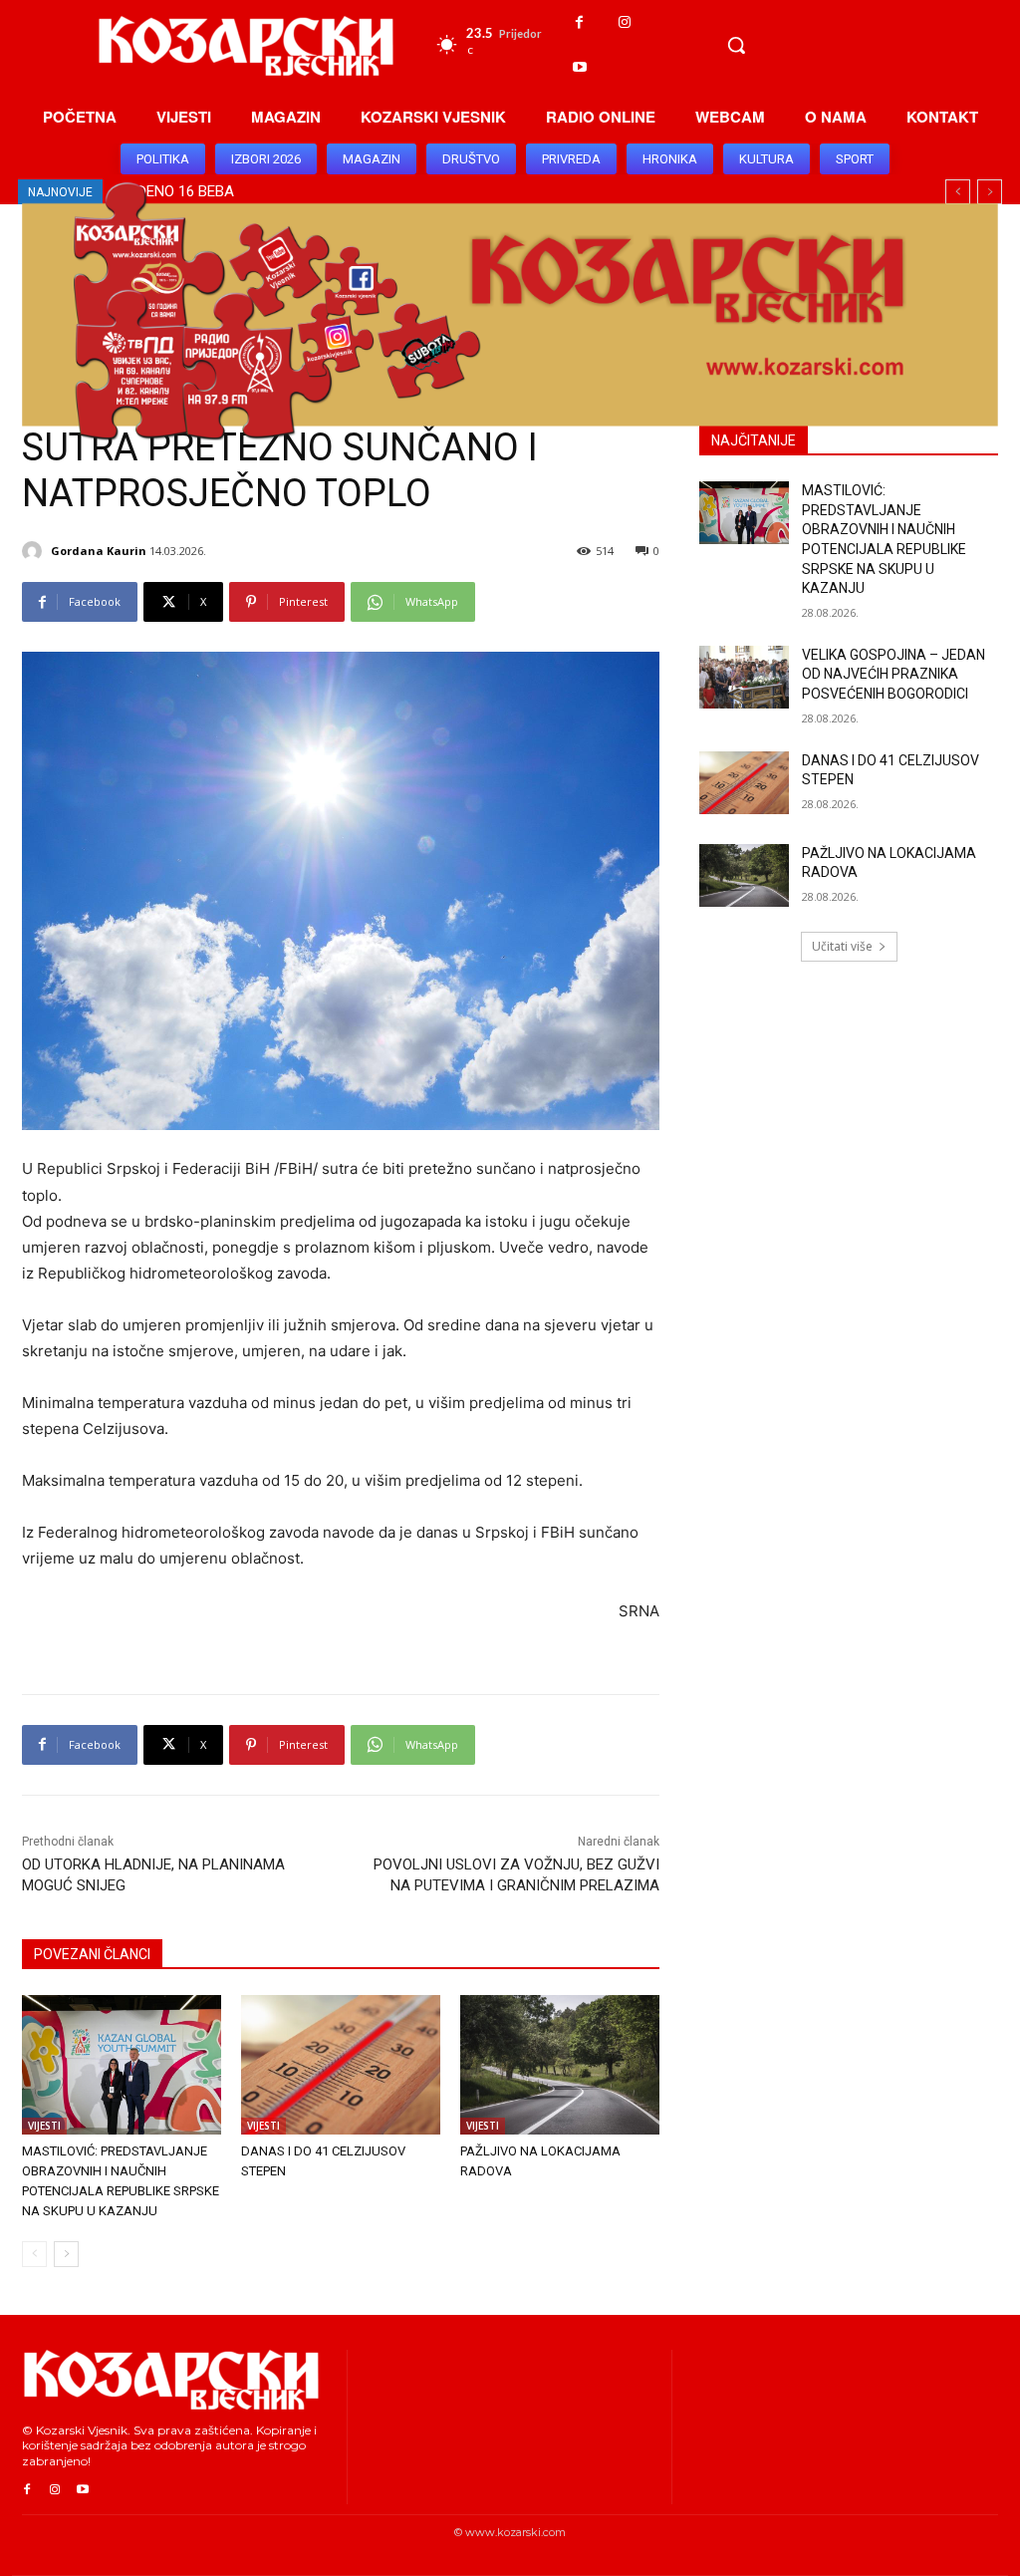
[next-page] (66, 2254)
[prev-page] (34, 2254)
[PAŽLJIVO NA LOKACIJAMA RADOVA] (560, 2065)
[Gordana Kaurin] (35, 551)
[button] (736, 45)
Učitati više (842, 946)
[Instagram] (624, 22)
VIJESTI (44, 2126)
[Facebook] (579, 22)
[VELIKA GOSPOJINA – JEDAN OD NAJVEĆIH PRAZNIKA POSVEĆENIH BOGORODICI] (744, 677)
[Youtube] (579, 67)
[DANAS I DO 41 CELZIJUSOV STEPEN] (341, 2065)
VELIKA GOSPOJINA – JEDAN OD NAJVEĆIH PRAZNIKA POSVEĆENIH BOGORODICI (893, 674)
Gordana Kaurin (99, 551)
